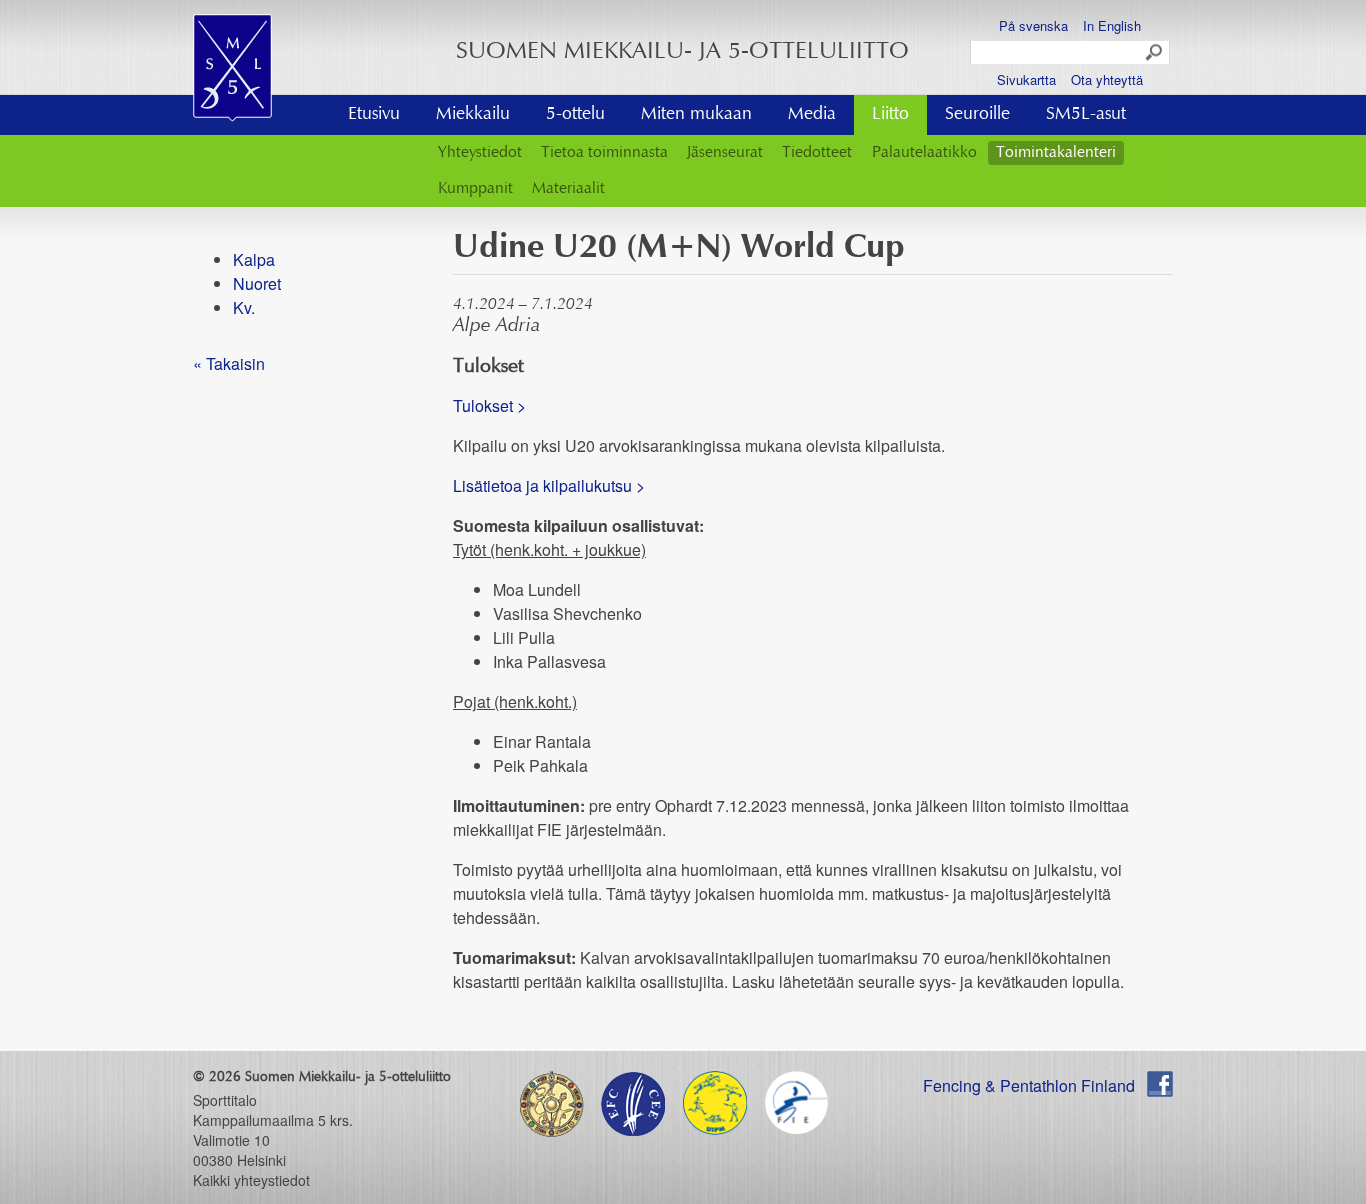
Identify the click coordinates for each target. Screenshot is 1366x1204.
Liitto (890, 115)
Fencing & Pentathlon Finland (1029, 1085)
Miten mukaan (696, 115)
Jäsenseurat (725, 153)
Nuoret (257, 283)
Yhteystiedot (480, 153)
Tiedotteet (817, 153)
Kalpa (254, 259)
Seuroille (977, 115)
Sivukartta (1026, 79)
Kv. (244, 307)
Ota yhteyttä (1107, 79)
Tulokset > (489, 405)
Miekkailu (473, 115)
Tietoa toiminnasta (604, 153)
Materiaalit (568, 189)
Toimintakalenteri (1056, 153)
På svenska (1033, 25)
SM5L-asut (1086, 115)
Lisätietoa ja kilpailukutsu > (549, 485)
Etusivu (374, 115)
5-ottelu (575, 115)
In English (1112, 25)
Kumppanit (475, 189)
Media (812, 115)
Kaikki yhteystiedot (251, 1180)
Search (1155, 53)
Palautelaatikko (924, 153)
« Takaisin (229, 363)
